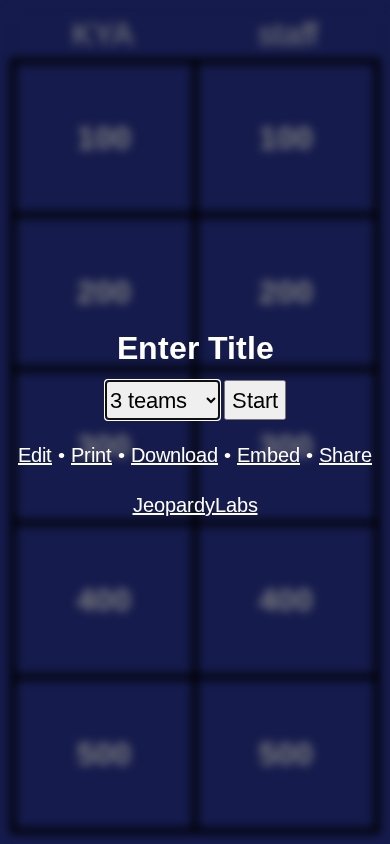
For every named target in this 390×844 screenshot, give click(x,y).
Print (91, 455)
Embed (268, 455)
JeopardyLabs (195, 505)
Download (174, 455)
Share (345, 455)
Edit (35, 455)
